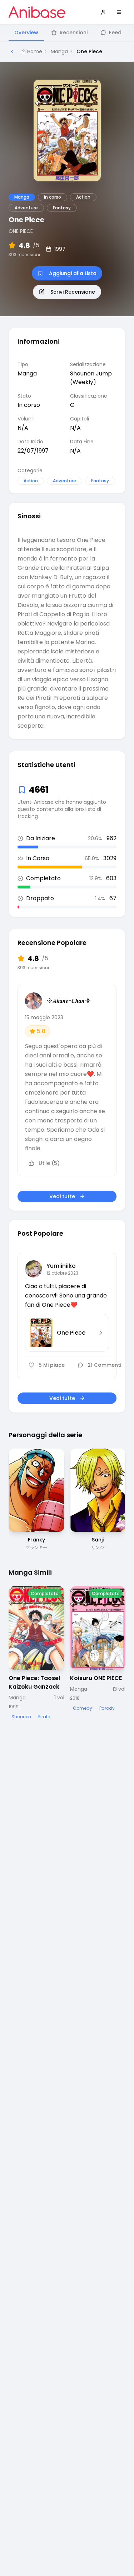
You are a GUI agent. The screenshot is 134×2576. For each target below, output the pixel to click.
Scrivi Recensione (73, 292)
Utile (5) (49, 1163)
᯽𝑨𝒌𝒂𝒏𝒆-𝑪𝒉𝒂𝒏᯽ (69, 1001)
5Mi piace (52, 1365)
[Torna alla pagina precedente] (12, 51)
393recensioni (24, 255)
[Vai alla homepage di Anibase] (37, 12)
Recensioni (74, 33)
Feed (115, 33)
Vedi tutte (62, 1196)
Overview (26, 33)
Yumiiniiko (61, 1266)
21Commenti (104, 1365)
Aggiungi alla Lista (73, 273)
